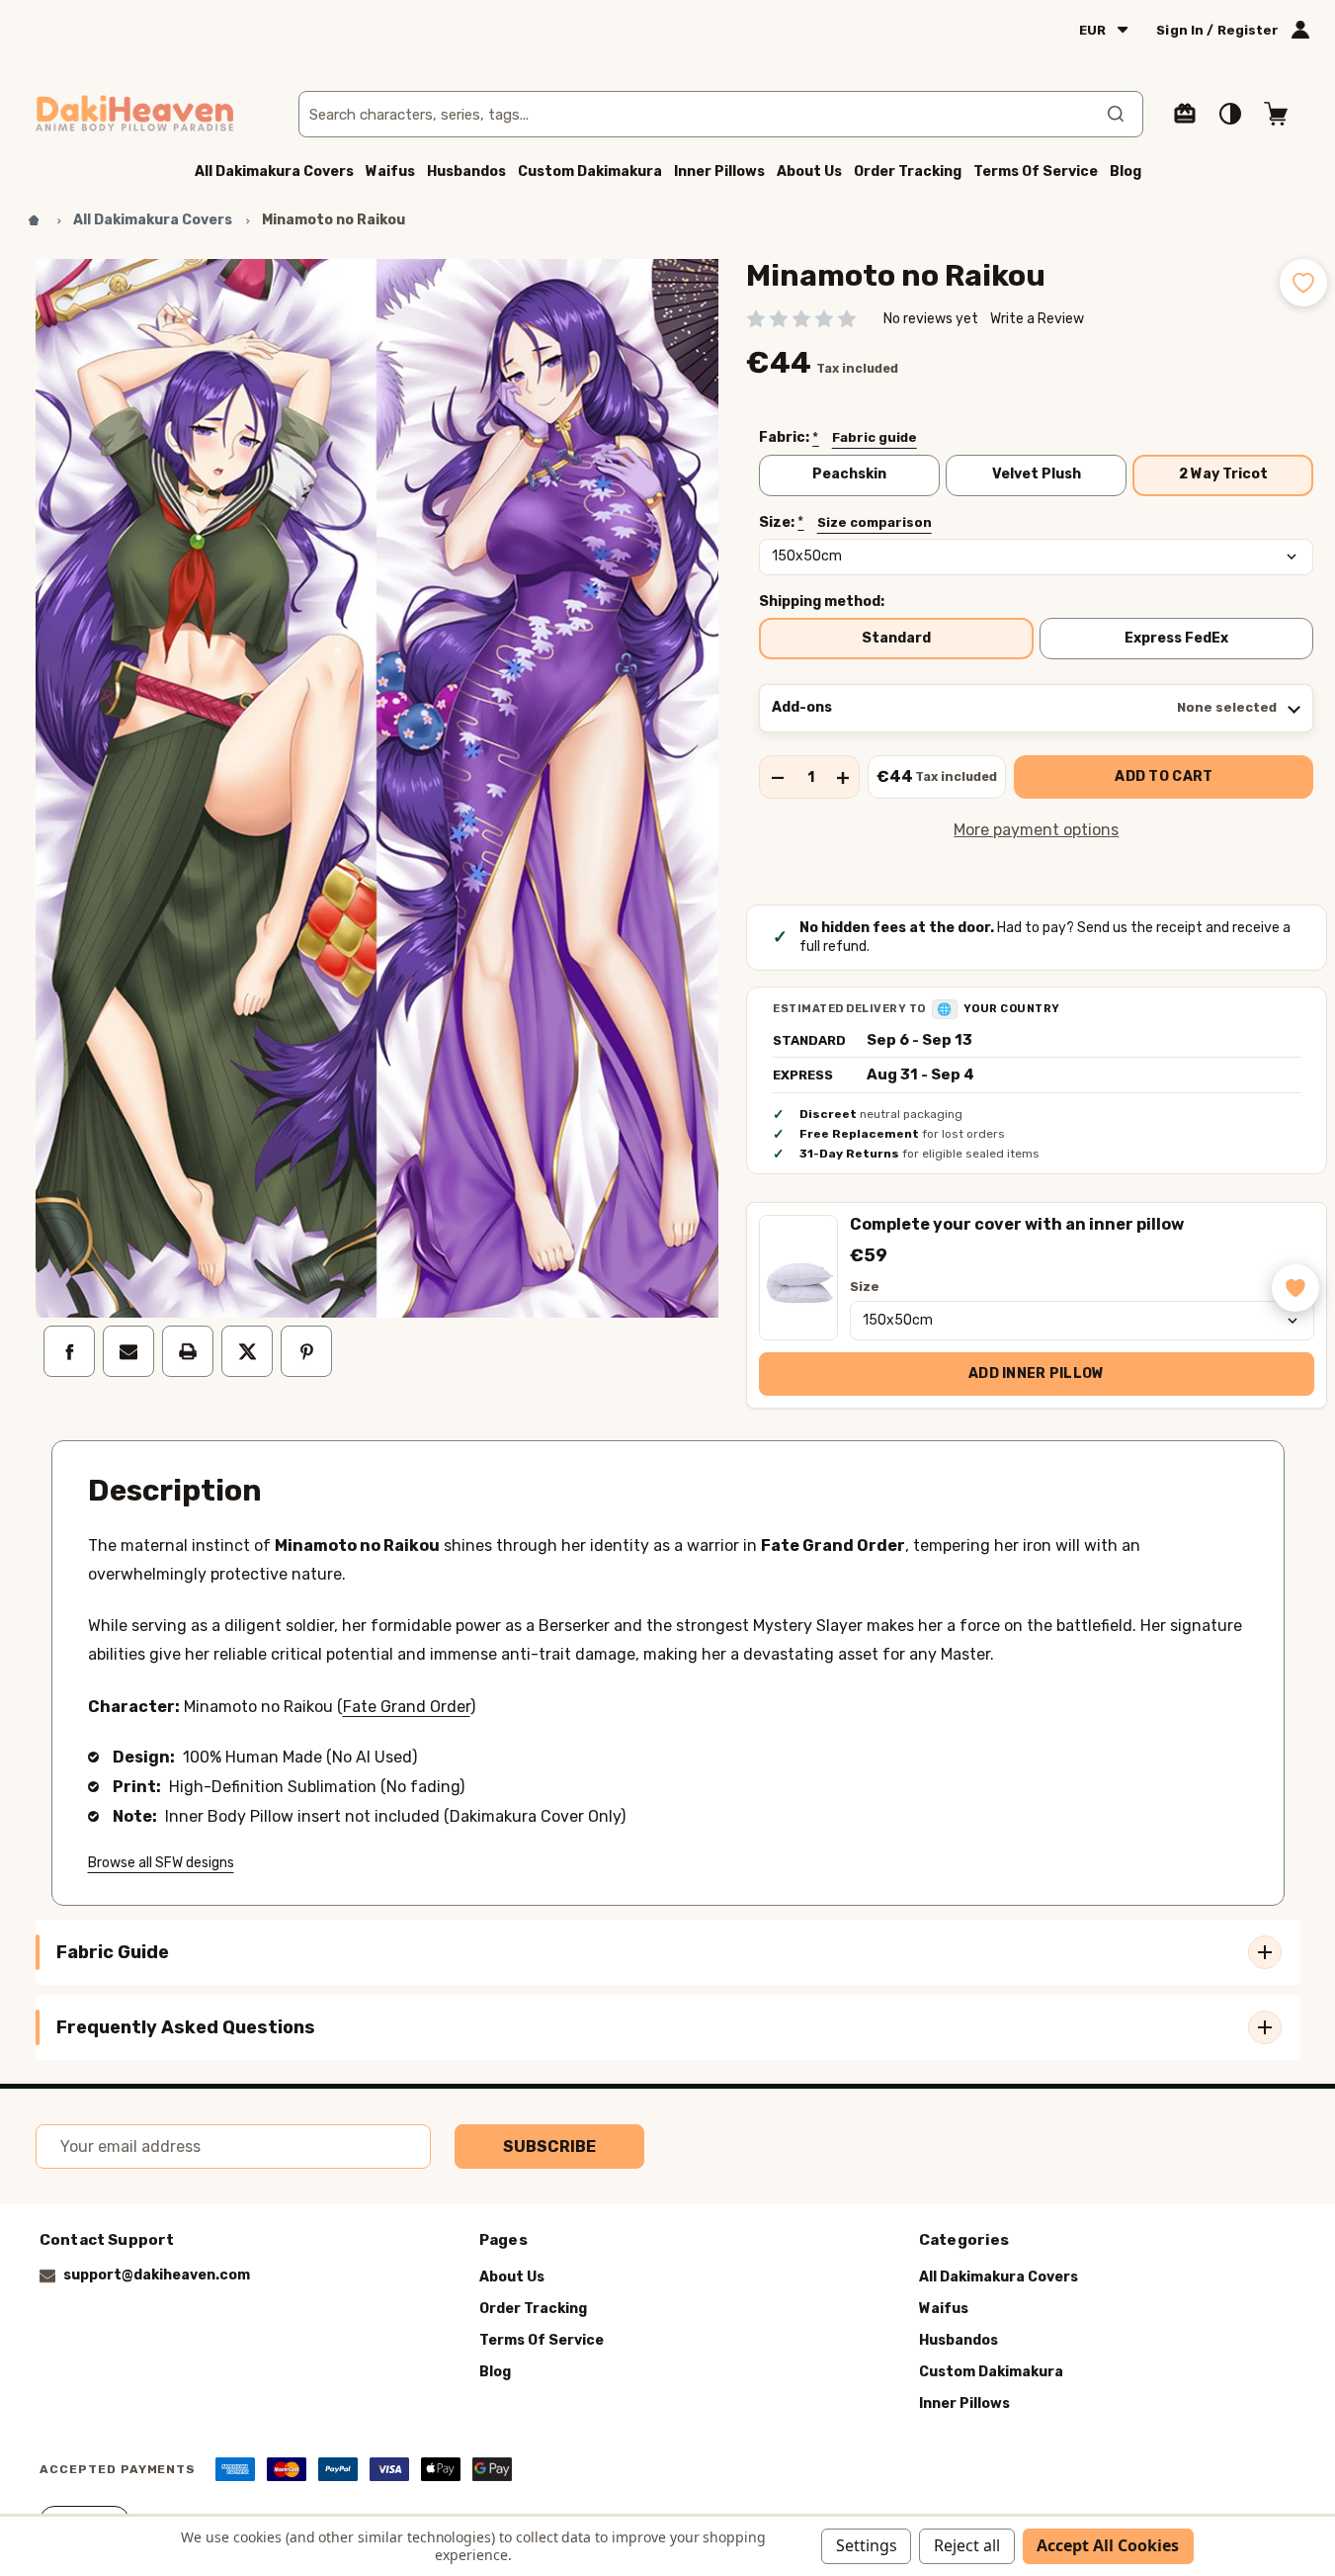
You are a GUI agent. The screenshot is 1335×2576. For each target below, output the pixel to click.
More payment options (1036, 830)
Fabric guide (875, 437)
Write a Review (1037, 319)
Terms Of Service (1036, 172)
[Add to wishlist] (1303, 283)
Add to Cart (1164, 776)
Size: (845, 523)
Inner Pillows (719, 172)
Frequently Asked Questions (186, 2027)
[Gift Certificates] (1185, 114)
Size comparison (875, 522)
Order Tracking (908, 172)
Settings (867, 2545)
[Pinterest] (306, 1351)
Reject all (967, 2545)
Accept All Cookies (1108, 2545)
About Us (809, 172)
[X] (247, 1351)
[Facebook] (69, 1351)
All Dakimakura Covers (274, 172)
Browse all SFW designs (161, 1863)
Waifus (390, 172)
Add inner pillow (1036, 1374)
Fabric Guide (113, 1952)
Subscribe (549, 2147)
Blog (1126, 172)
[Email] (128, 1351)
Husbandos (466, 172)
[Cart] (1276, 114)
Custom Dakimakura (590, 172)
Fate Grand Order (407, 1707)
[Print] (188, 1351)
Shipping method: (822, 601)
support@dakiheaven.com (157, 2276)
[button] (1295, 1288)
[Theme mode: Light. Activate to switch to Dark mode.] (1230, 114)
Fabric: (838, 438)
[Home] (34, 220)
